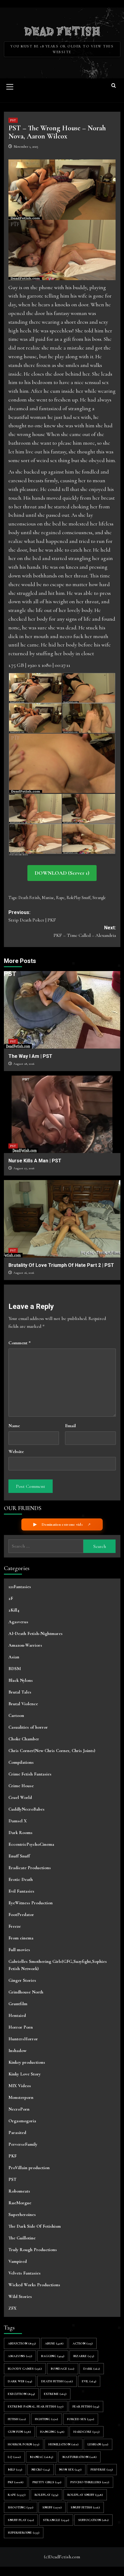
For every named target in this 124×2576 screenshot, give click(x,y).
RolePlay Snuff (78, 898)
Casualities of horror (28, 1727)
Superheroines (22, 2214)
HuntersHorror (23, 2039)
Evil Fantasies (21, 1891)
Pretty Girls (47, 2482)
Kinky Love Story (25, 2074)
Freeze (15, 1926)
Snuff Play (21, 2520)
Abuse (54, 2343)
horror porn (24, 2444)
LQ (14, 2457)
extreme (55, 2394)
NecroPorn (19, 2109)
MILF (15, 2470)
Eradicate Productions (30, 1868)
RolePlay (46, 2495)
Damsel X (18, 1821)
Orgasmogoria (22, 2121)
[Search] (114, 86)
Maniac (48, 898)
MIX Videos (20, 2086)
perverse (102, 2470)
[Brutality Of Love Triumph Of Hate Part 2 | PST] (62, 1219)
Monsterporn (21, 2097)
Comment (20, 1343)
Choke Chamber (24, 1739)
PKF (12, 2156)
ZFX (12, 2308)
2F (11, 1598)
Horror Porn (21, 2027)
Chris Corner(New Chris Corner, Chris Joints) (52, 1751)
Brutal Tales (20, 1692)
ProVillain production (29, 2168)
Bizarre (84, 2356)
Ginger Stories (22, 1980)
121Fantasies (20, 1587)
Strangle (99, 898)
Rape (60, 898)
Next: (85, 932)
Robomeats (19, 2191)
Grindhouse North (26, 1992)
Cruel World (20, 1797)
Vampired (18, 2261)
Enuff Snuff (19, 1856)
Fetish (17, 2419)
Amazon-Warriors (25, 1645)
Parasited (17, 2133)
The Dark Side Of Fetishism (35, 2226)
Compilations (21, 1762)
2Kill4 (14, 1610)
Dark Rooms (20, 1833)
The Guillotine (22, 2238)
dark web (20, 2381)
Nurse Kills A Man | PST (35, 1161)
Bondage (63, 2369)
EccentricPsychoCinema (31, 1844)
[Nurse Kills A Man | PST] (62, 1114)
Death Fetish (29, 898)
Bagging (53, 2356)
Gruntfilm (18, 2004)
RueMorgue (20, 2203)
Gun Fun (19, 2432)
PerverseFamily (23, 2144)
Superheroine (24, 2533)
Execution (21, 2394)
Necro (41, 2470)
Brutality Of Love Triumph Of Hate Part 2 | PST (61, 1265)
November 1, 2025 (26, 147)
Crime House (21, 1786)
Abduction (22, 2343)
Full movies (19, 1950)
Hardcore (87, 2432)
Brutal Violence (23, 1704)
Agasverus (18, 1622)
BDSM (15, 1669)
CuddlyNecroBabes (26, 1809)
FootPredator (21, 1915)
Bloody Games (25, 2369)
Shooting (21, 2507)
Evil (89, 2381)
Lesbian (98, 2444)
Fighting (46, 2419)
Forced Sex (81, 2419)
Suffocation (93, 2520)
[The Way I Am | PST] (62, 1010)
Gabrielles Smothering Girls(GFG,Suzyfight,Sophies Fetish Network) (58, 1965)
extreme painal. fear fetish (36, 2406)
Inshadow (17, 2051)
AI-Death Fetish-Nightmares (36, 1633)
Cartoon (16, 1715)
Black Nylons (21, 1680)
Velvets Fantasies (25, 2273)
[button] (10, 86)
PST (13, 120)
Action (83, 2343)
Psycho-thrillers (90, 2482)
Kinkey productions (27, 2062)
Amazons (20, 2356)
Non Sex (70, 2470)
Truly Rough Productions (33, 2250)
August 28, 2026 (24, 1064)
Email (70, 1426)
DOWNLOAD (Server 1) (62, 873)
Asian (14, 1657)
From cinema (21, 1938)
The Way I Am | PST (30, 1056)
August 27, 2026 (24, 1168)
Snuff (52, 2507)
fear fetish (86, 2406)
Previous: (32, 916)
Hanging (52, 2432)
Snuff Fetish (85, 2507)
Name (14, 1426)
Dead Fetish (62, 31)
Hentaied (17, 2015)
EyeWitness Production (31, 1903)
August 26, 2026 (24, 1273)
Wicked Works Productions (34, 2285)
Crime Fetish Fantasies (30, 1774)
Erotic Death (21, 1879)
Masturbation (79, 2457)
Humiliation (64, 2444)
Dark (92, 2369)
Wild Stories (20, 2296)
